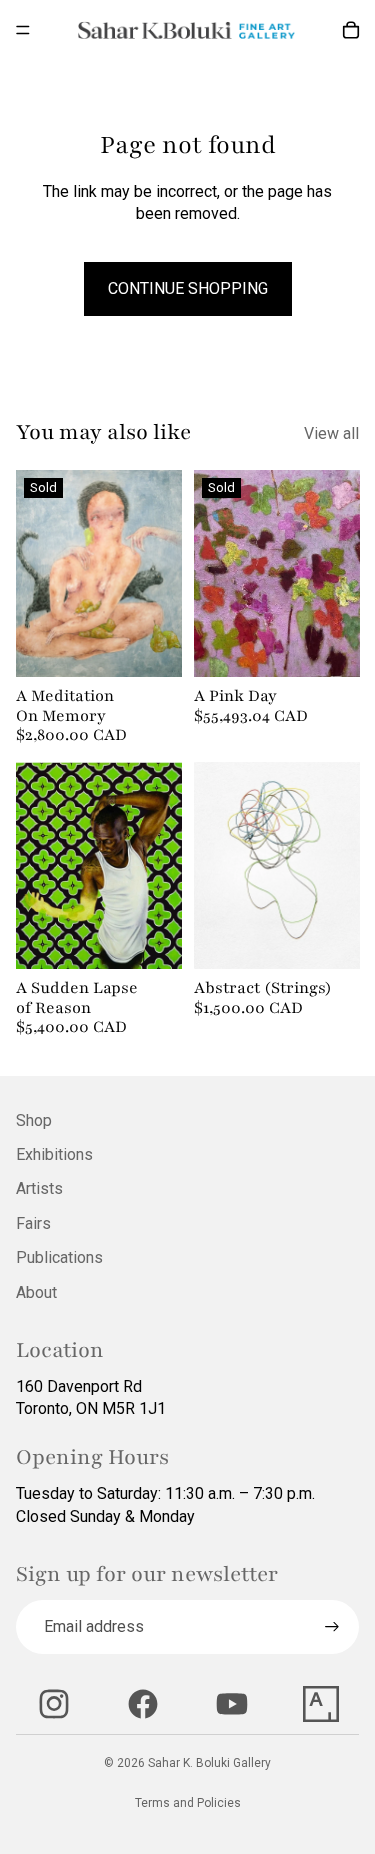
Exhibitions (54, 1154)
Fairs (33, 1223)
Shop (34, 1120)
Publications (59, 1257)
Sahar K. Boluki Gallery (209, 1763)
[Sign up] (332, 1627)
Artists (39, 1188)
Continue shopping (188, 288)
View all (331, 433)
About (36, 1292)
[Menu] (23, 30)
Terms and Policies (188, 1803)
